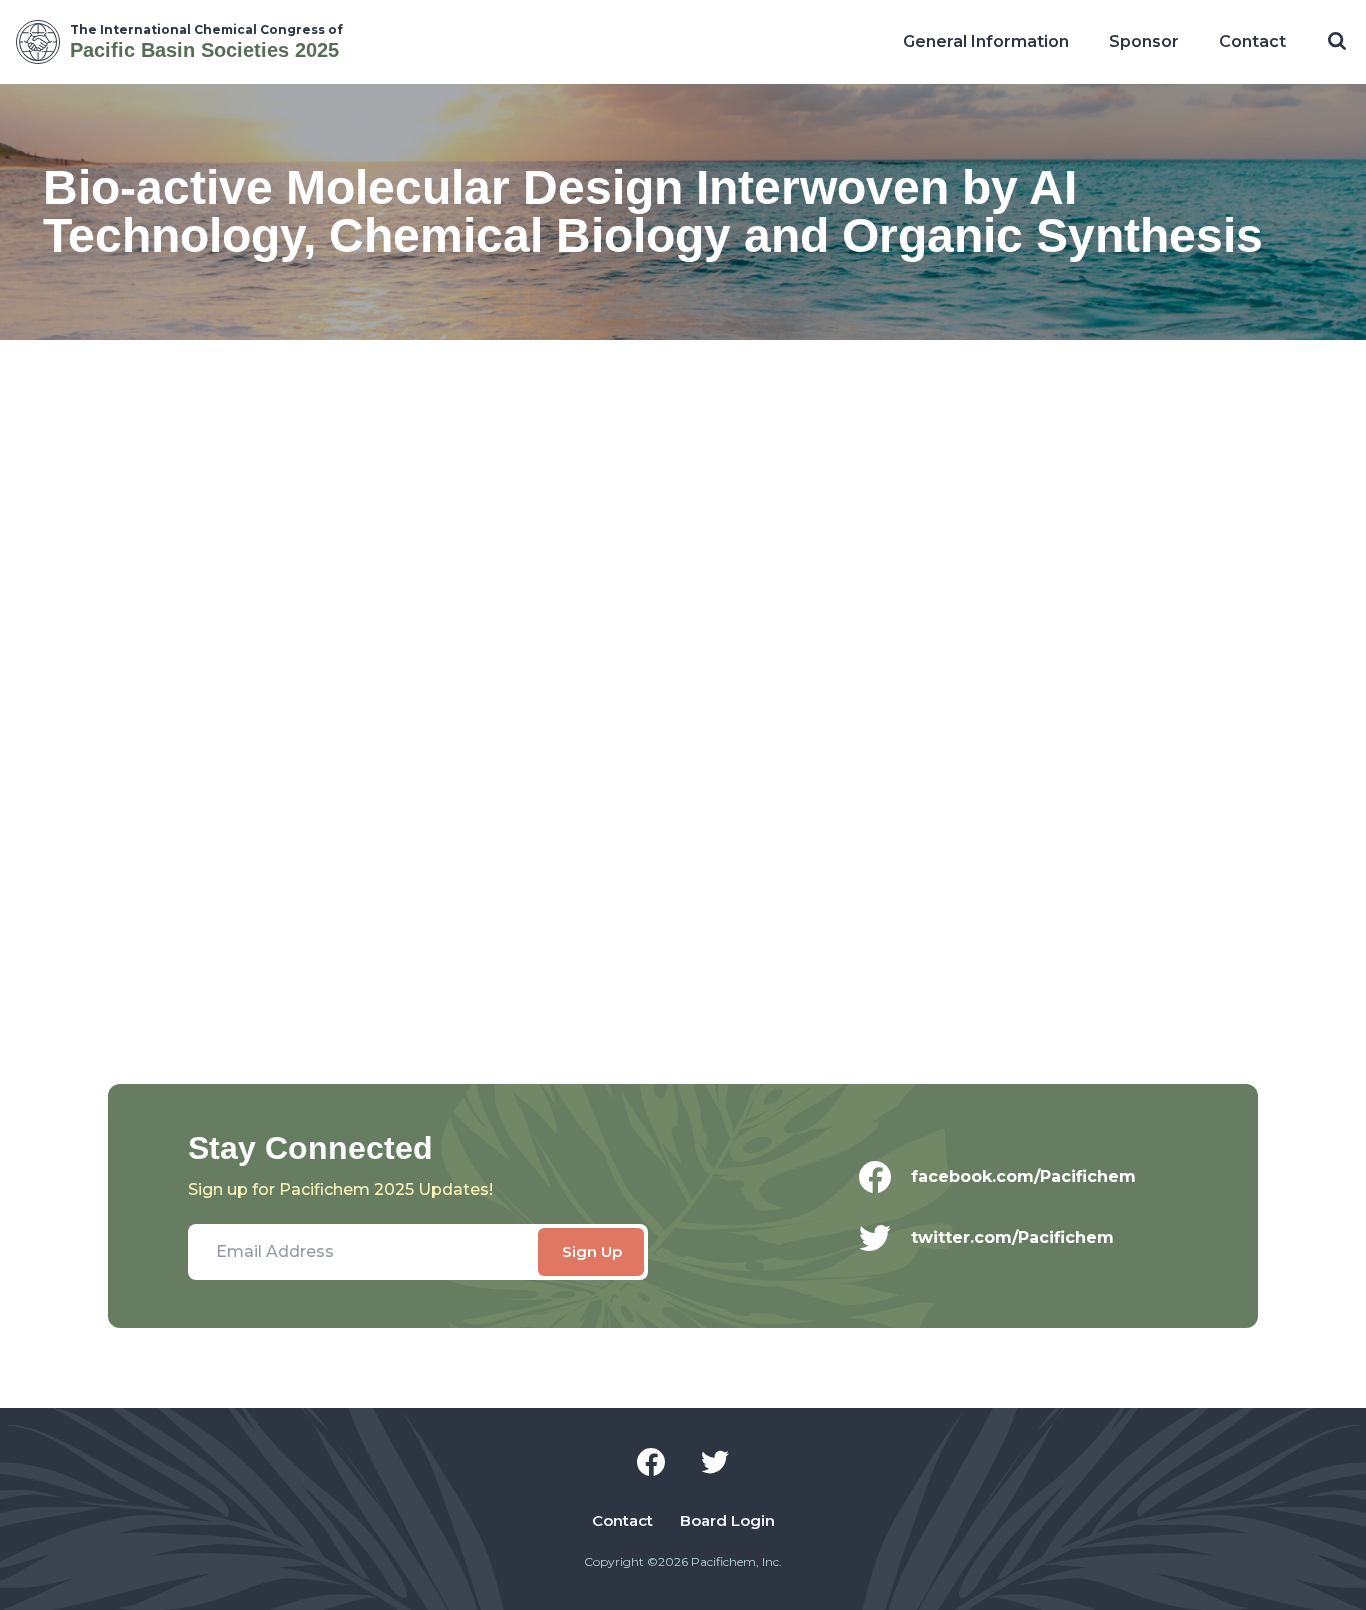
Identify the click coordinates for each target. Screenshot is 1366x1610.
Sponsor (1144, 41)
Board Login (727, 1521)
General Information (986, 41)
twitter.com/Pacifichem (1012, 1237)
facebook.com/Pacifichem (1023, 1176)
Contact (1252, 41)
